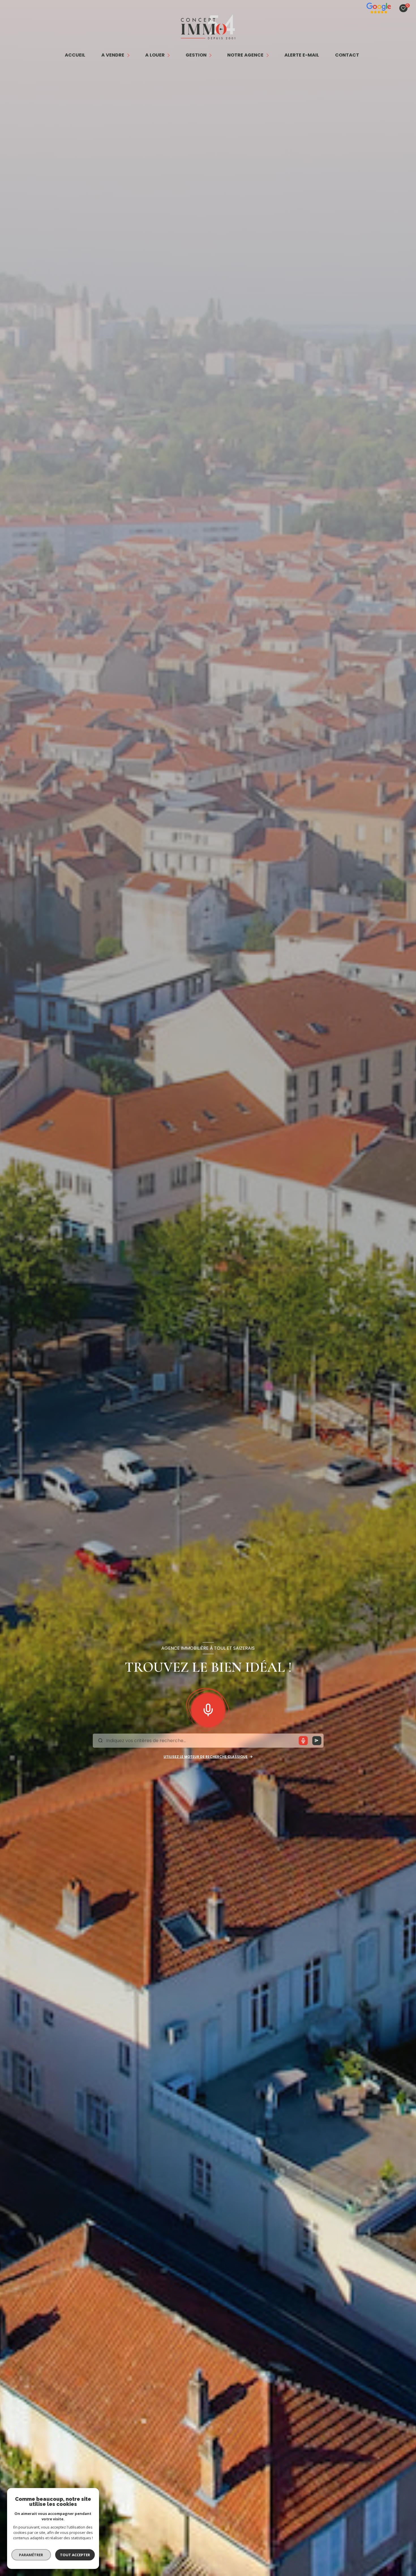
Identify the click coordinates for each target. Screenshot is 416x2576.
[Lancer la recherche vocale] (208, 1708)
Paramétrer (31, 2555)
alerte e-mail (302, 55)
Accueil (75, 55)
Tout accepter (75, 2555)
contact (347, 55)
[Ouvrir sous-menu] (129, 55)
